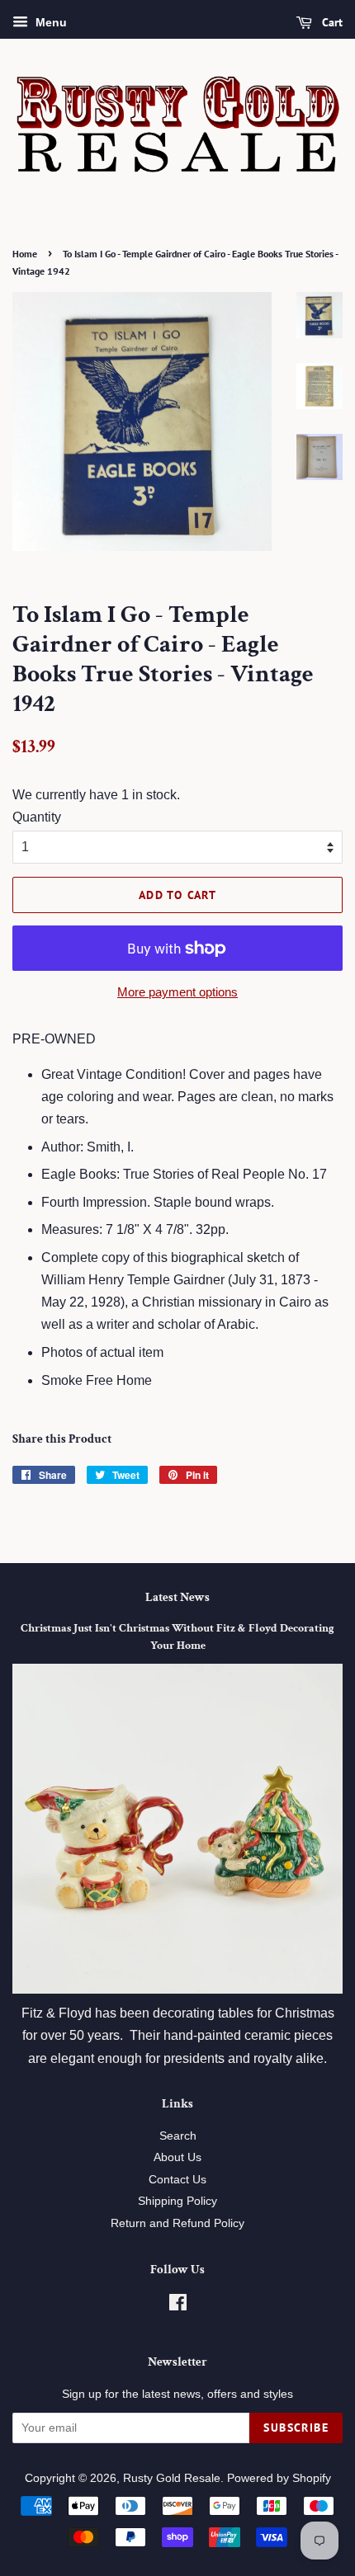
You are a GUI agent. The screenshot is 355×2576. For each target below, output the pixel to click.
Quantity (37, 817)
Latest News (177, 1597)
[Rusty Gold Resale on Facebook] (178, 2306)
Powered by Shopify (279, 2478)
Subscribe (296, 2428)
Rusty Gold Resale (172, 2478)
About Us (177, 2157)
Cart (331, 22)
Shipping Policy (177, 2201)
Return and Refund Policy (177, 2223)
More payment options (177, 992)
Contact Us (177, 2180)
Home (25, 254)
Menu (50, 22)
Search (178, 2136)
